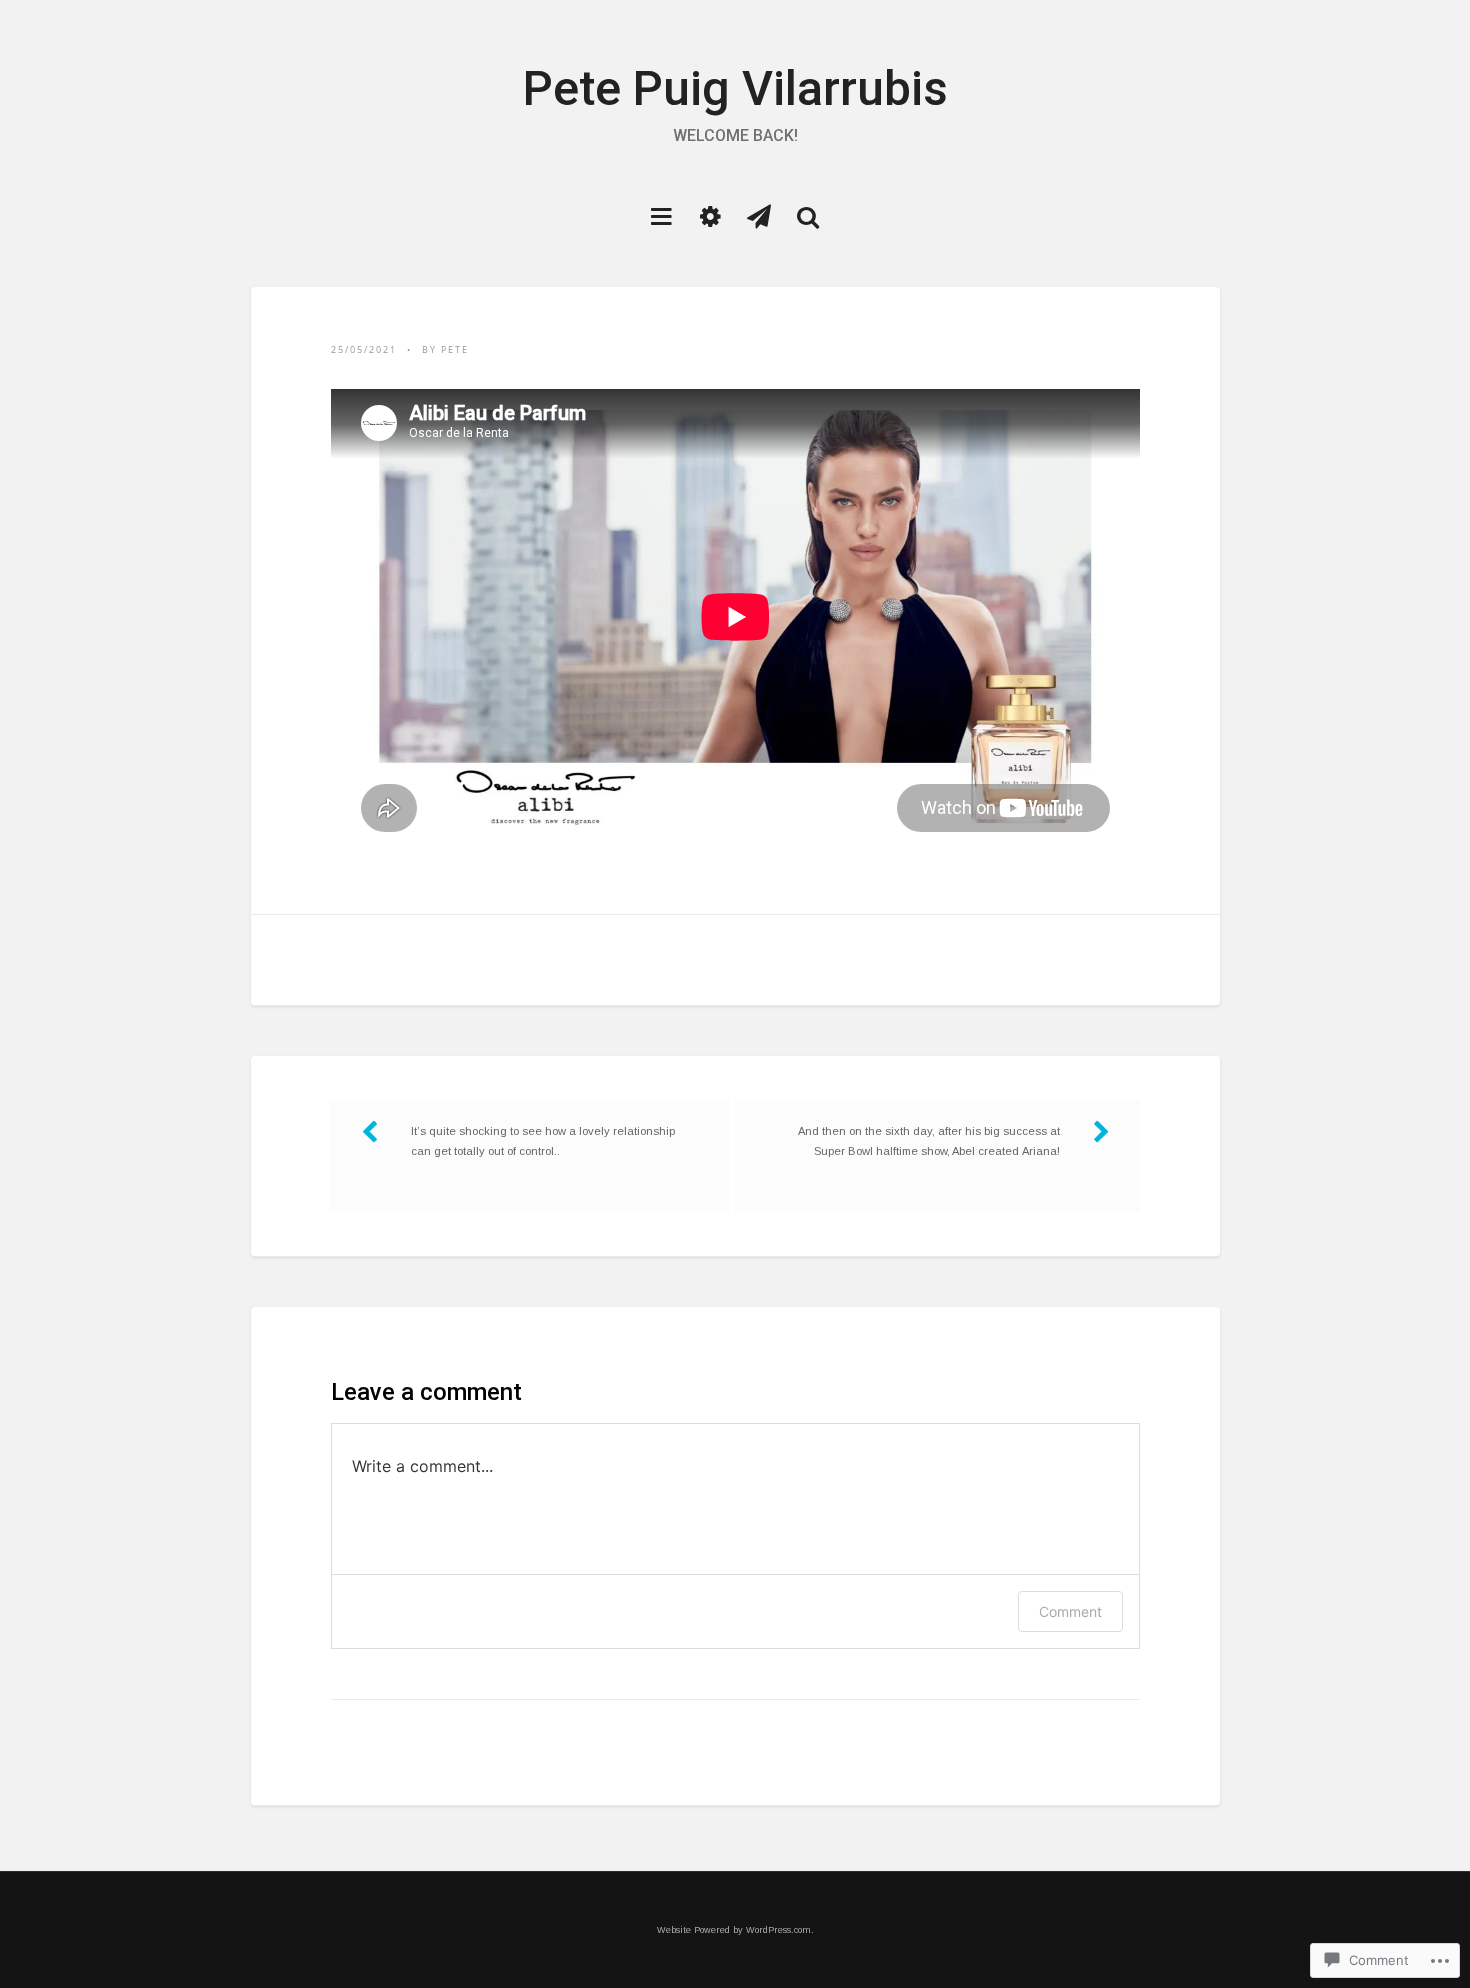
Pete (455, 349)
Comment (1070, 1611)
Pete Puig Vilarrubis (735, 88)
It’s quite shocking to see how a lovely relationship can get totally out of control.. (543, 1141)
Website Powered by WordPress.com (734, 1930)
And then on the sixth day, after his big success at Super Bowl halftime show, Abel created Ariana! (929, 1141)
